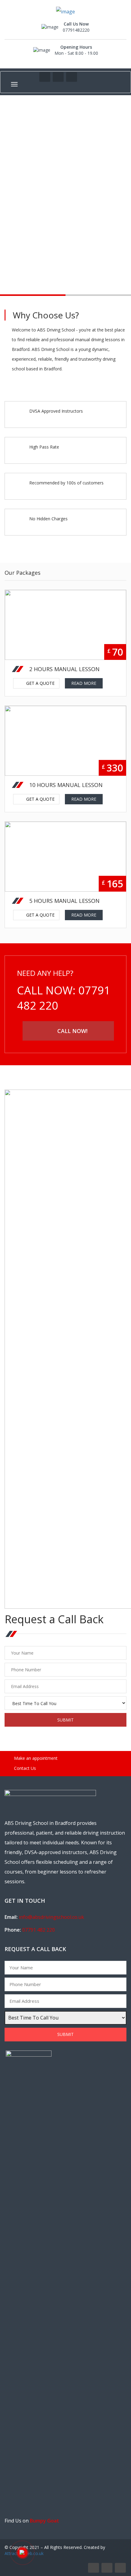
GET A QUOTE (42, 670)
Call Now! (72, 1031)
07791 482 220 (39, 1930)
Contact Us (24, 1768)
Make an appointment (35, 1758)
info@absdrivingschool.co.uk (51, 1917)
